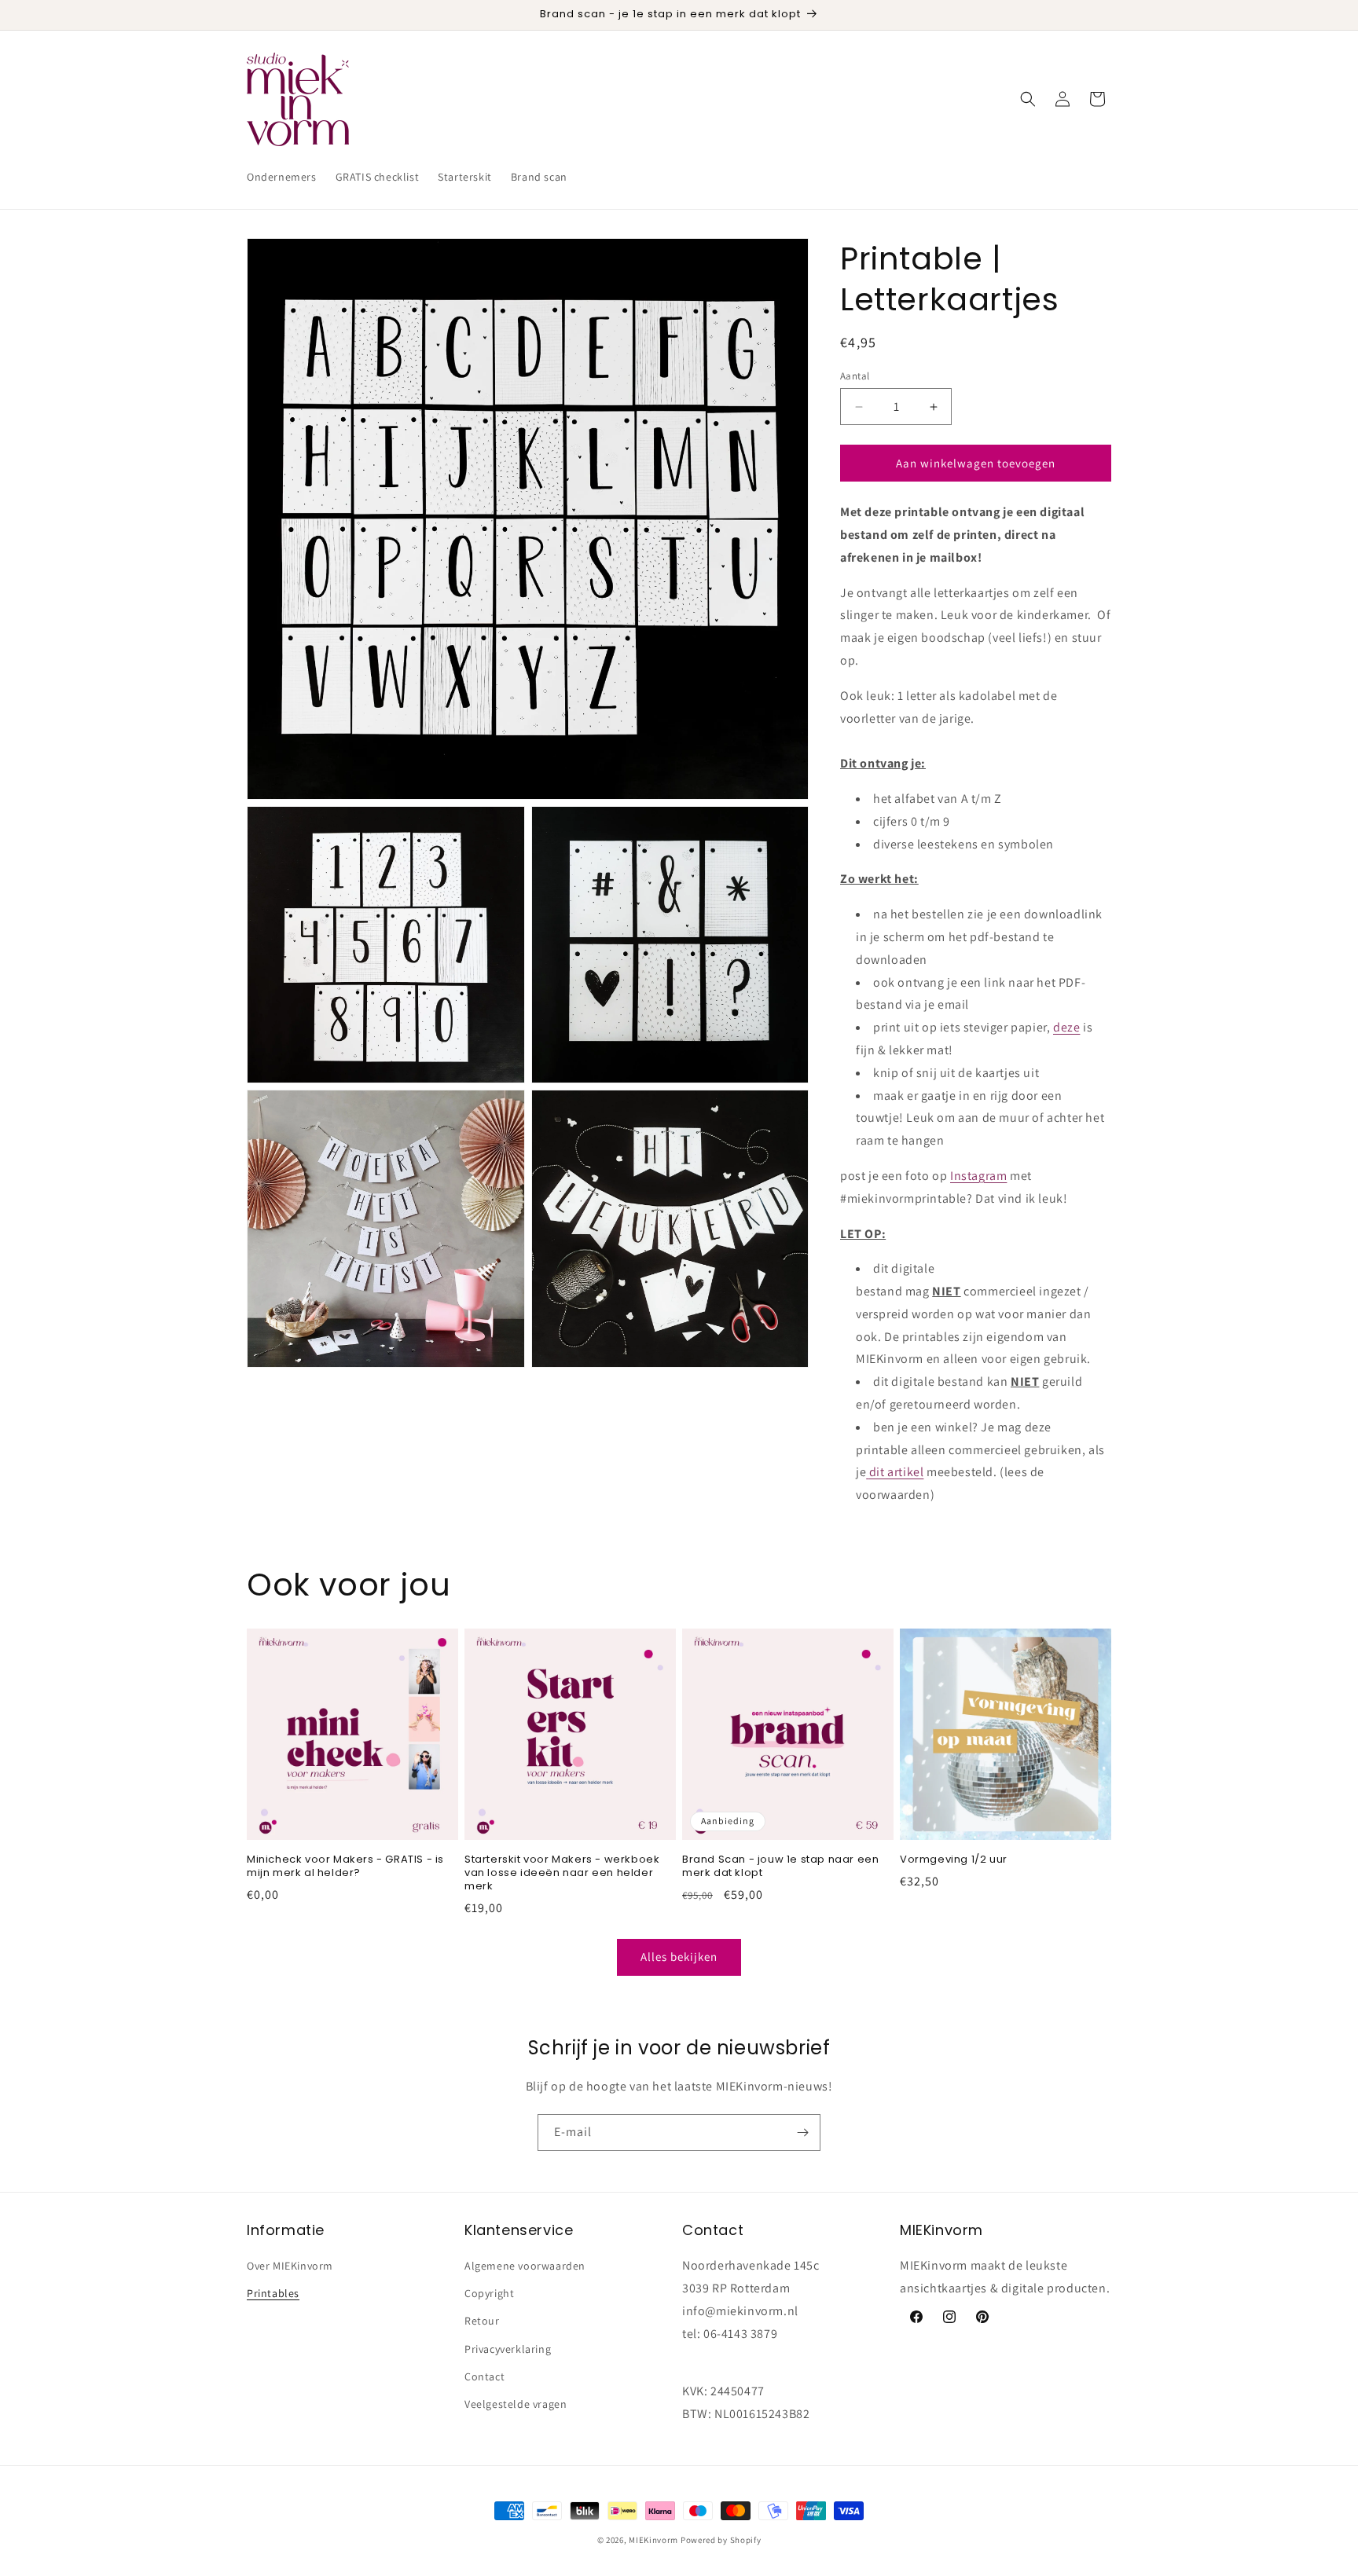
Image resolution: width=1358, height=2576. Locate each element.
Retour (482, 2321)
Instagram (978, 1176)
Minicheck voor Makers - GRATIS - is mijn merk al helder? (345, 1867)
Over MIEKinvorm (290, 2266)
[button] (1028, 99)
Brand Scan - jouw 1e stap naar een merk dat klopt (780, 1867)
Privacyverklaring (508, 2349)
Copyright (489, 2293)
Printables (273, 2293)
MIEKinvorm (653, 2540)
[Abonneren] (802, 2133)
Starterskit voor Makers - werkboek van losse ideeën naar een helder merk (562, 1873)
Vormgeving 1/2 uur (954, 1860)
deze (1066, 1027)
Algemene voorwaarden (525, 2266)
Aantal (855, 376)
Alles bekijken (679, 1957)
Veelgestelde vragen (516, 2404)
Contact (484, 2376)
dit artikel (896, 1472)
